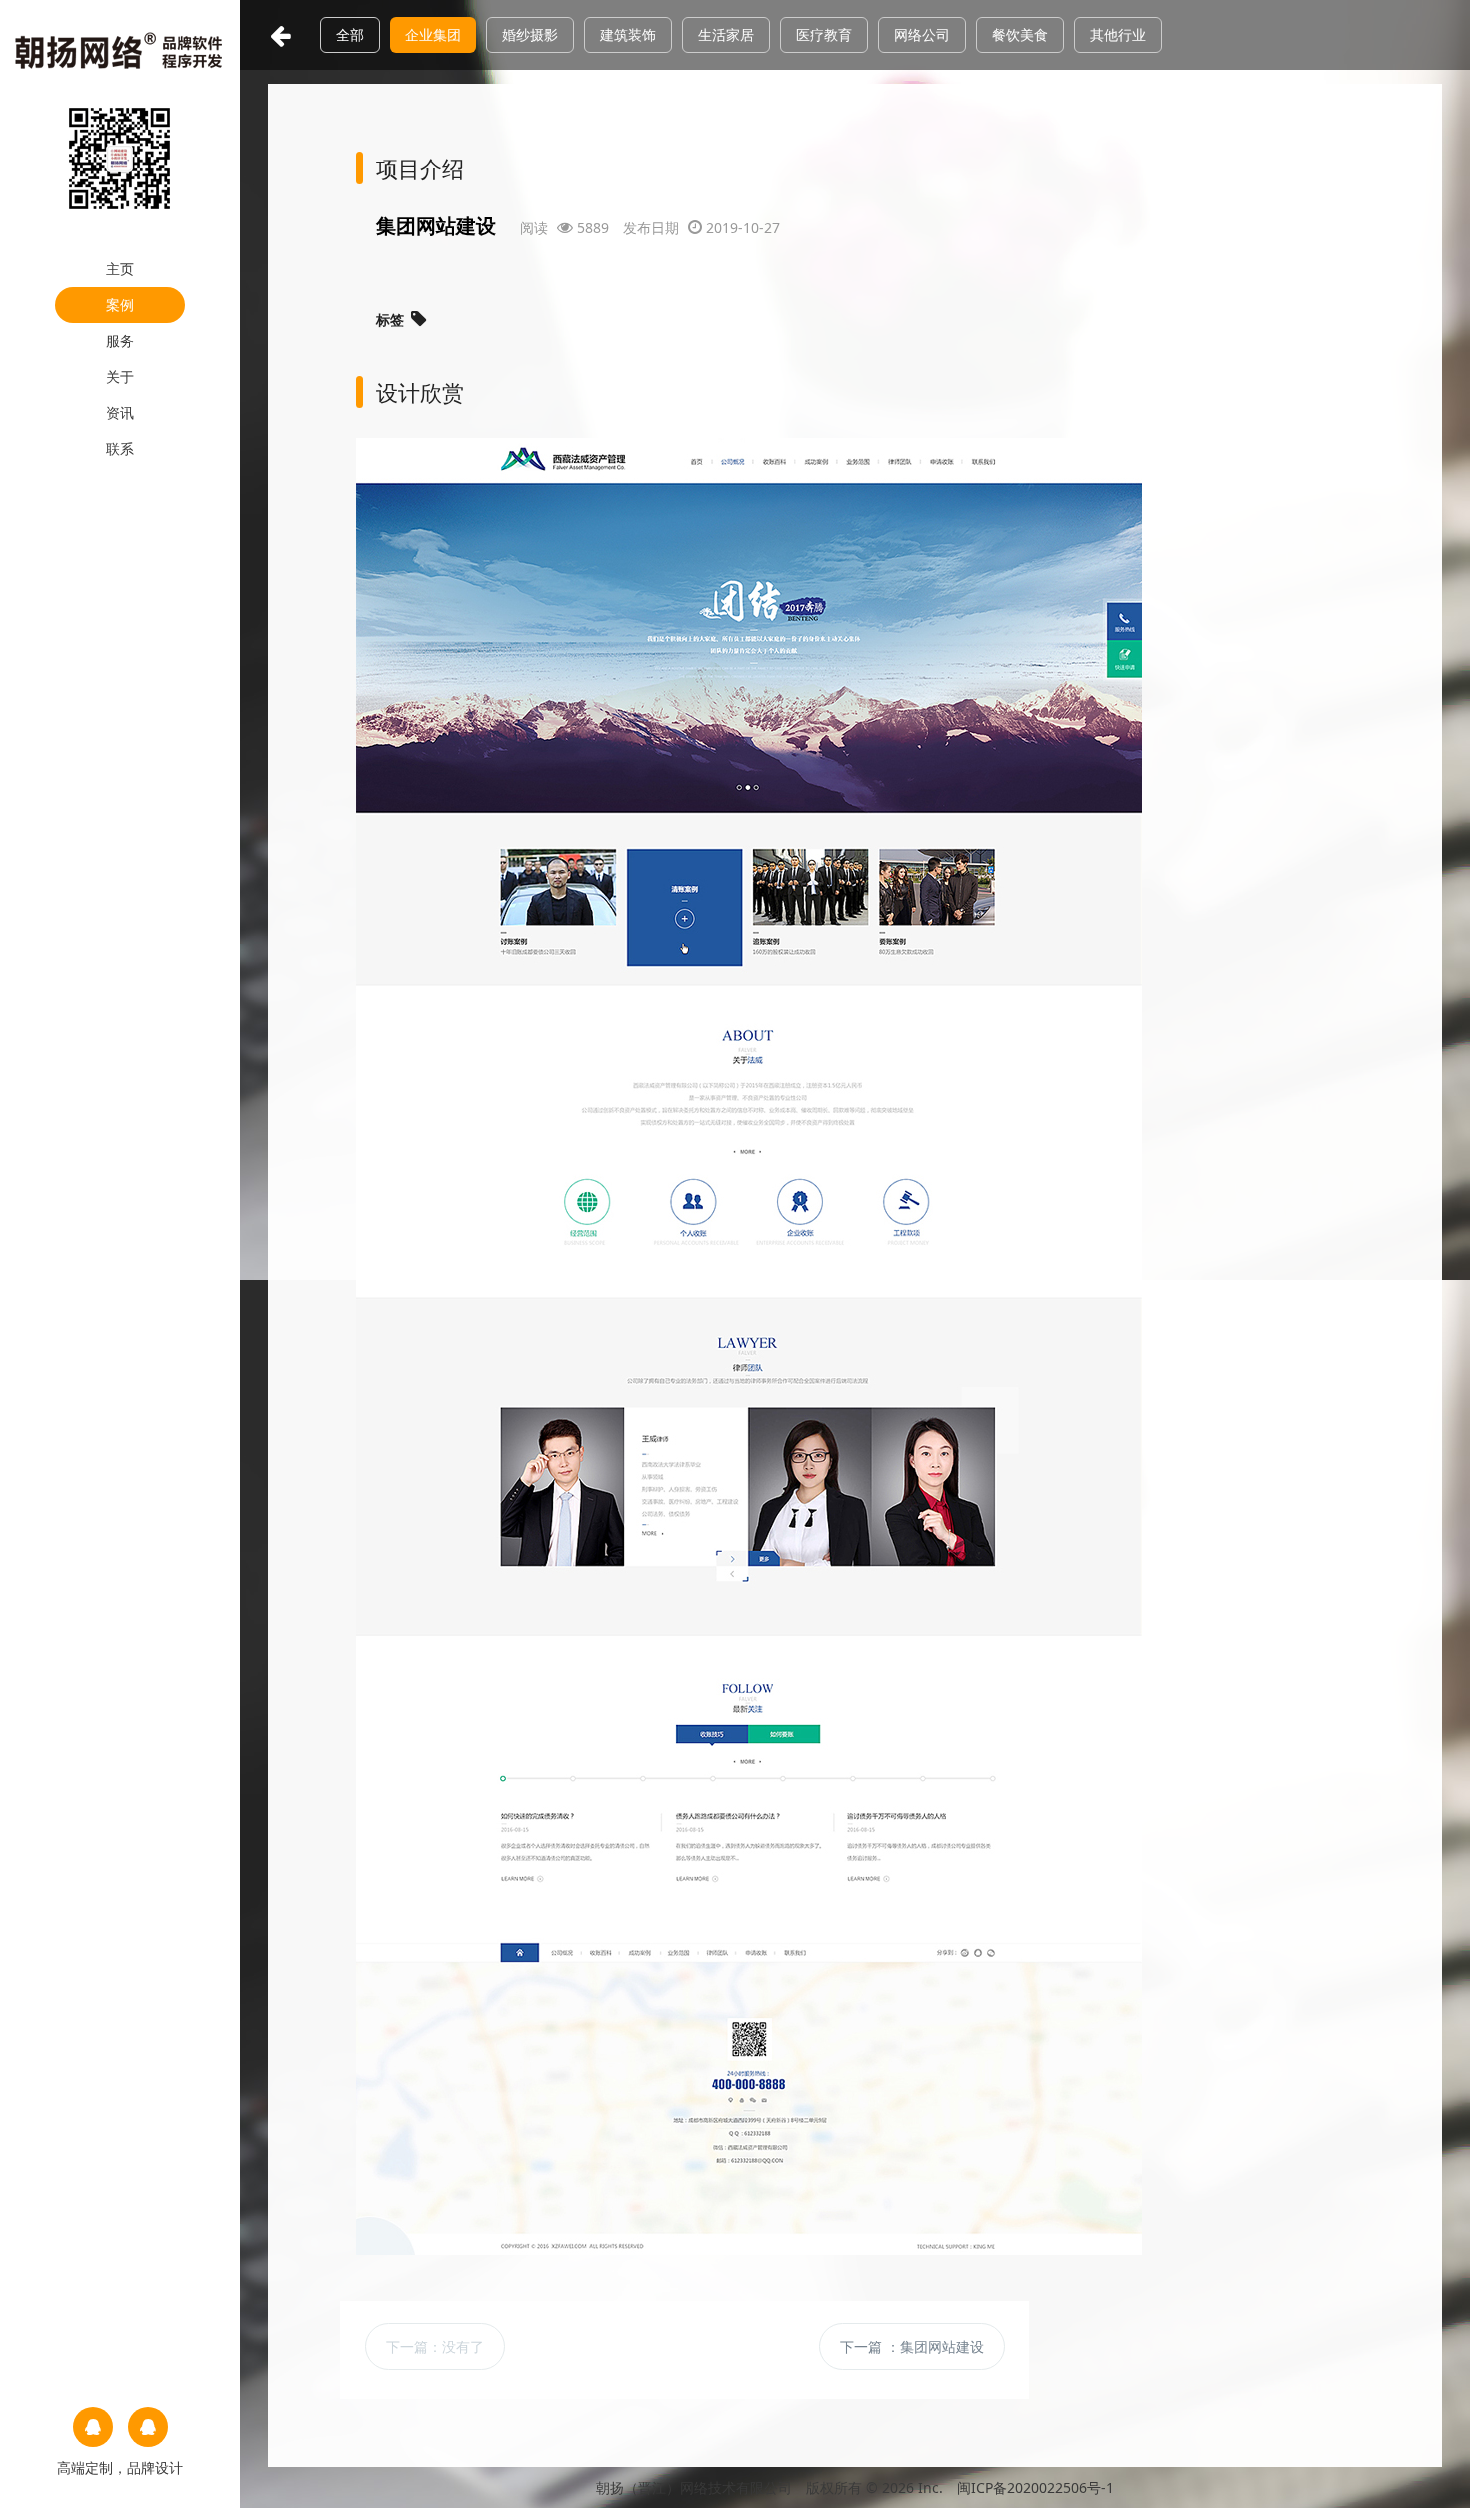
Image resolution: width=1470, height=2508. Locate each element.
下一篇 (435, 2346)
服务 (120, 340)
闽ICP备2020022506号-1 (1035, 2487)
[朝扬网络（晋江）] (120, 48)
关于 (120, 376)
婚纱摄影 (530, 34)
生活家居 (726, 34)
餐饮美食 (1020, 34)
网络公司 (922, 34)
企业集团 (433, 34)
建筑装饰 (628, 34)
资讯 (120, 412)
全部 (350, 34)
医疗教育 (824, 34)
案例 (120, 304)
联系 (120, 448)
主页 (120, 268)
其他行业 (1118, 34)
